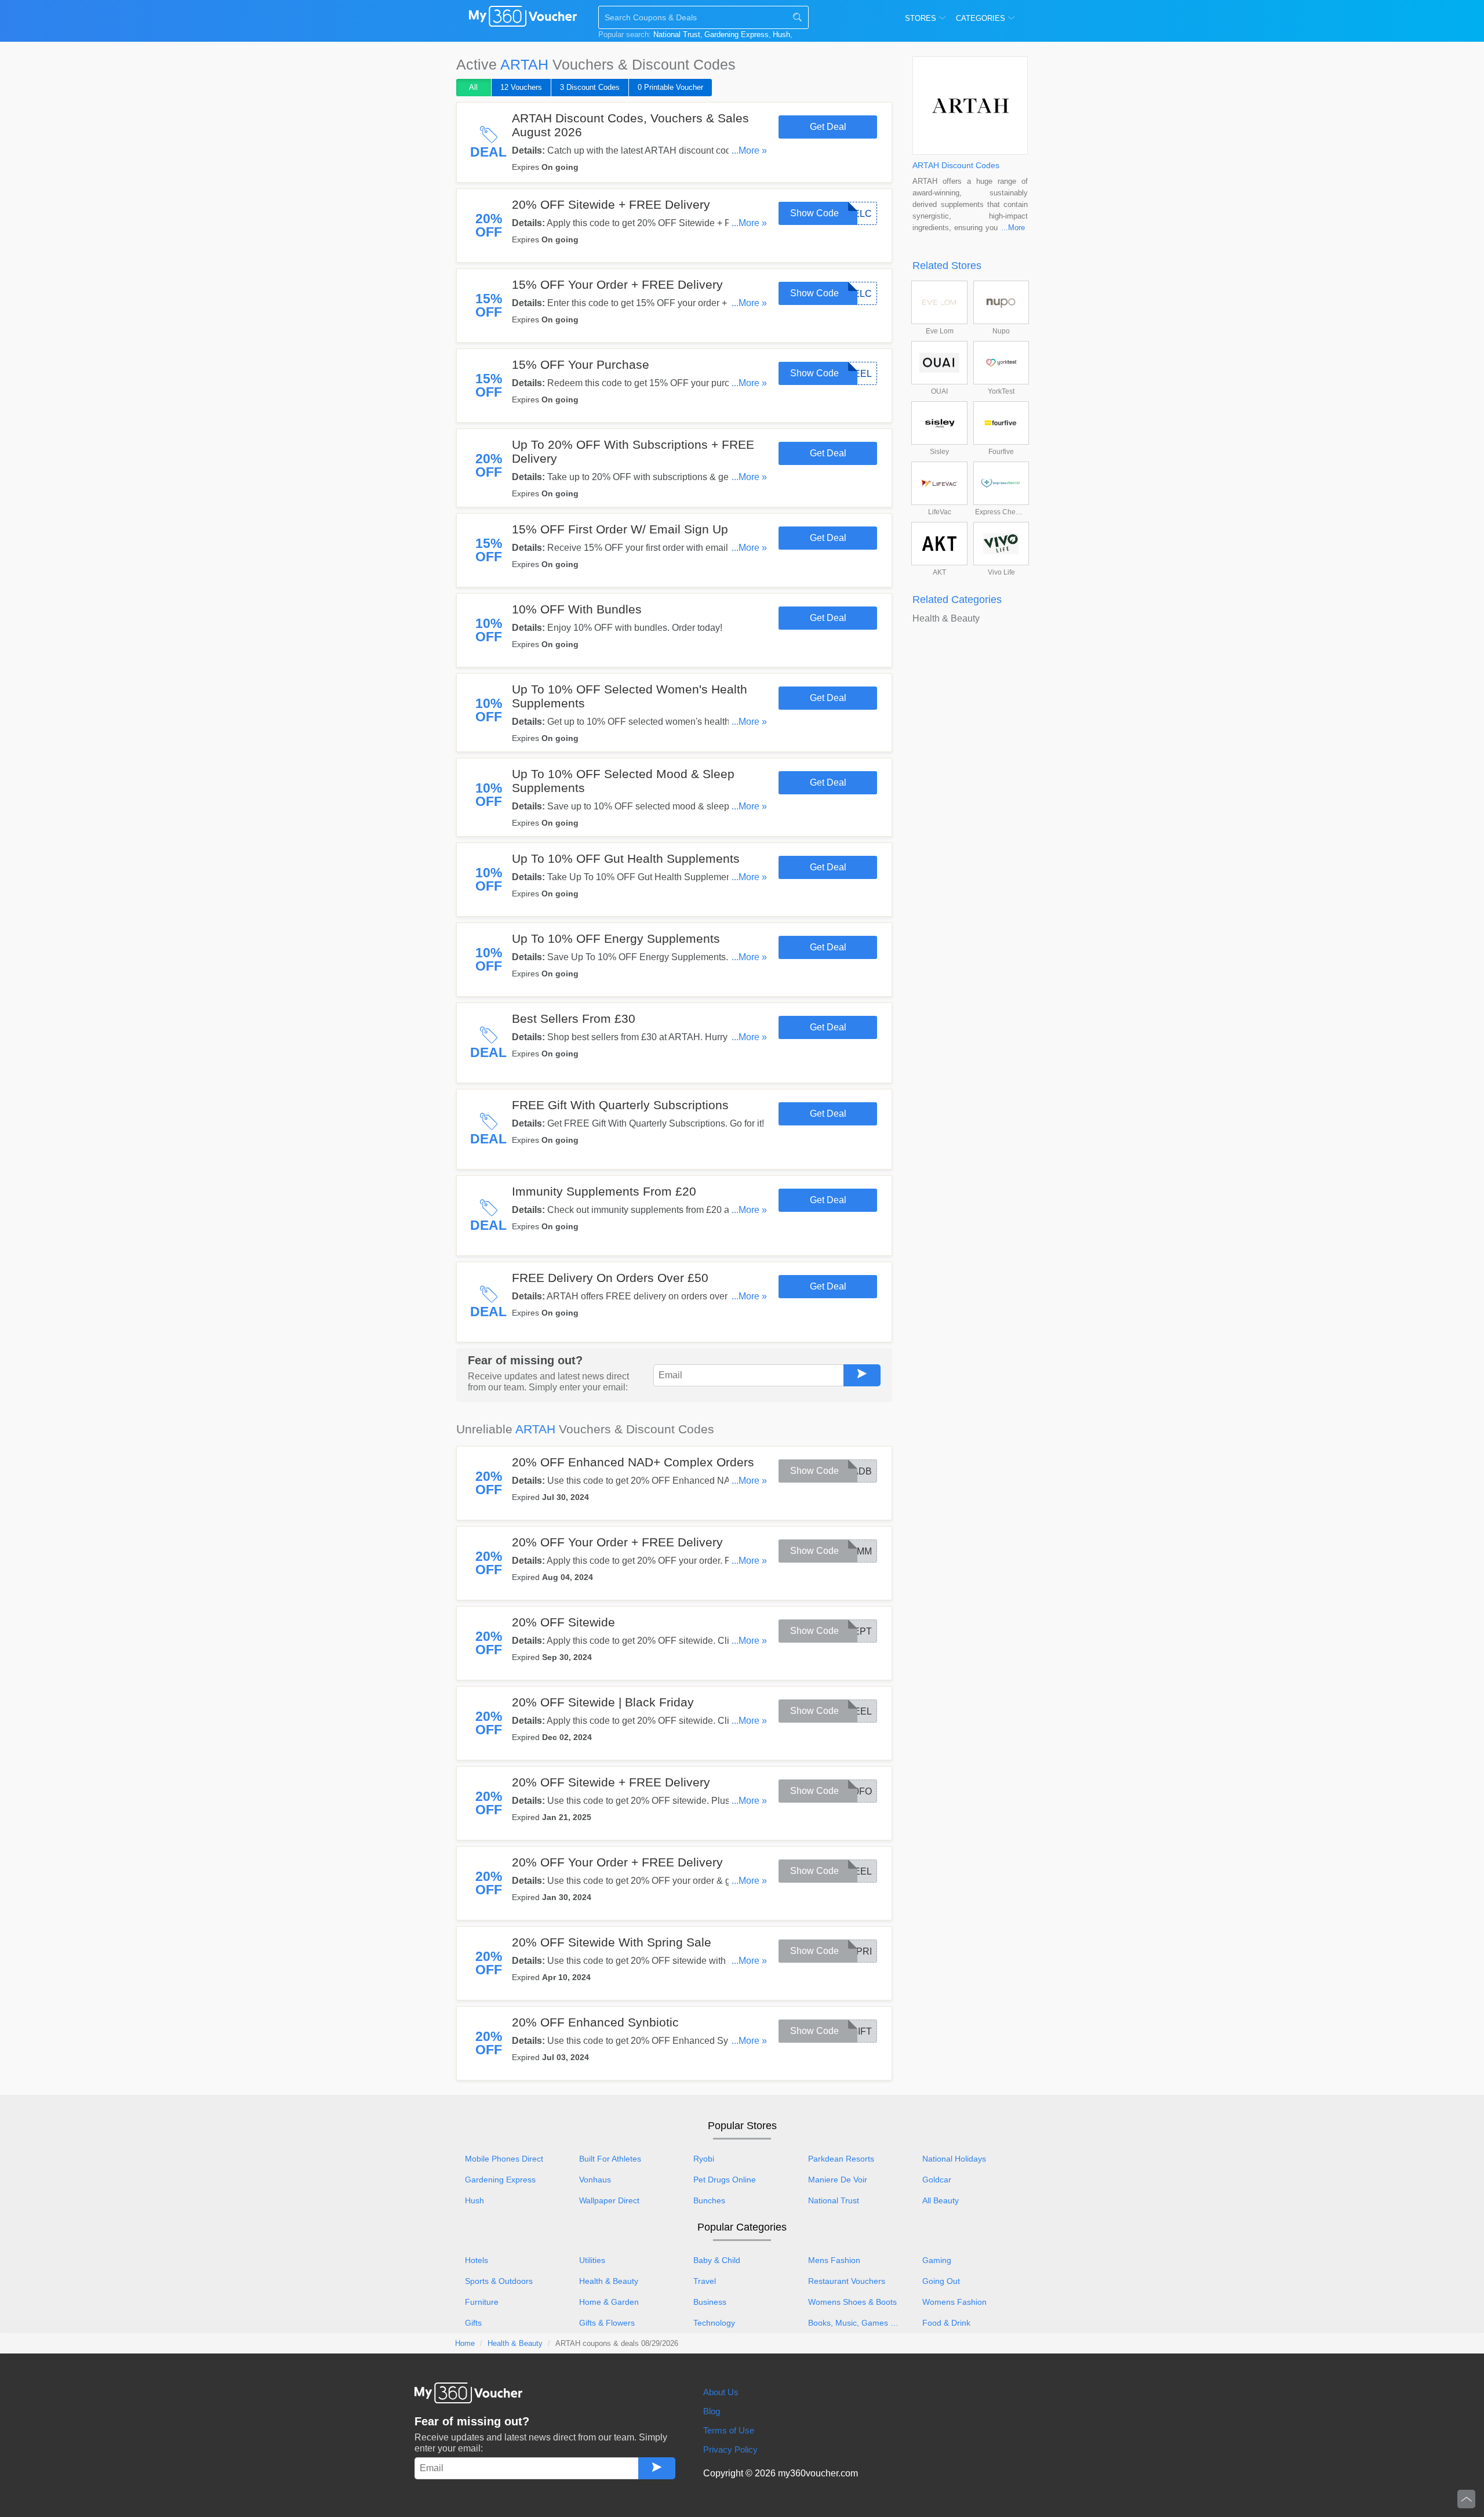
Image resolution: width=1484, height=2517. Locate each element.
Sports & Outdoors (499, 2281)
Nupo (1001, 331)
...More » (749, 150)
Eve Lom (940, 331)
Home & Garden (609, 2302)
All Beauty (941, 2200)
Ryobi (704, 2159)
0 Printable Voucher (670, 87)
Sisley (939, 452)
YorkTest (1001, 391)
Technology (714, 2323)
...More (1013, 228)
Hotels (477, 2260)
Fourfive (1001, 452)
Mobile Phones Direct (504, 2159)
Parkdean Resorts (841, 2159)
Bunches (709, 2200)
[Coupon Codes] (523, 19)
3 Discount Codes (590, 87)
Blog (712, 2411)
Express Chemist (1001, 512)
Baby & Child (717, 2260)
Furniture (482, 2302)
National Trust (677, 34)
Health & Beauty (946, 618)
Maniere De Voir (838, 2180)
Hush (781, 34)
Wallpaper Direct (609, 2200)
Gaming (937, 2260)
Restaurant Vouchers (847, 2281)
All (473, 87)
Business (710, 2302)
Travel (705, 2281)
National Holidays (954, 2159)
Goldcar (937, 2180)
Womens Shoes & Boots (852, 2302)
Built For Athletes (610, 2159)
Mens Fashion (834, 2260)
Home (465, 2343)
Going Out (941, 2281)
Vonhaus (595, 2180)
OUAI (939, 391)
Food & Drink (946, 2323)
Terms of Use (729, 2430)
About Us (721, 2392)
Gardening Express (736, 34)
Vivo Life (1001, 572)
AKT (939, 572)
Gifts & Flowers (607, 2323)
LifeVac (940, 512)
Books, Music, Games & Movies (860, 2323)
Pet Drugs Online (725, 2180)
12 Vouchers (521, 87)
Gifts (473, 2323)
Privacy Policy (730, 2449)
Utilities (592, 2260)
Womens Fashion (954, 2302)
